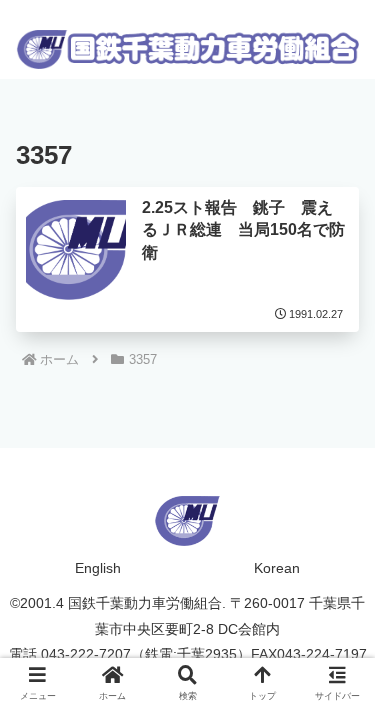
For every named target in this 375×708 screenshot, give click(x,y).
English (98, 568)
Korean (277, 568)
